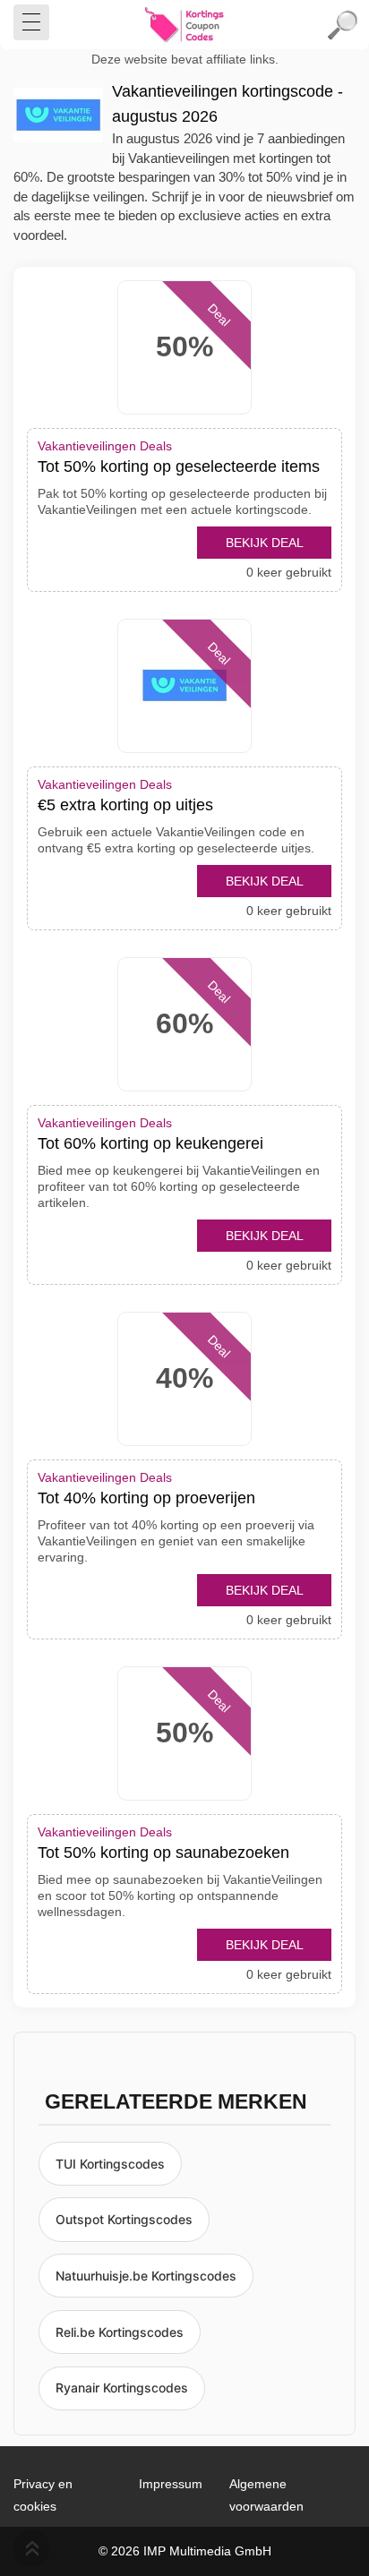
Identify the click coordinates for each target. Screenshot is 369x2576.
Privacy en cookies (43, 2495)
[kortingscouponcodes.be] (184, 25)
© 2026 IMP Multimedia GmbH (185, 2551)
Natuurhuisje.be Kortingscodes (146, 2276)
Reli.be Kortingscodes (120, 2332)
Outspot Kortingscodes (124, 2219)
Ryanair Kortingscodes (122, 2388)
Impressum (171, 2484)
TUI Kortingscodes (110, 2164)
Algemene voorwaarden (266, 2495)
